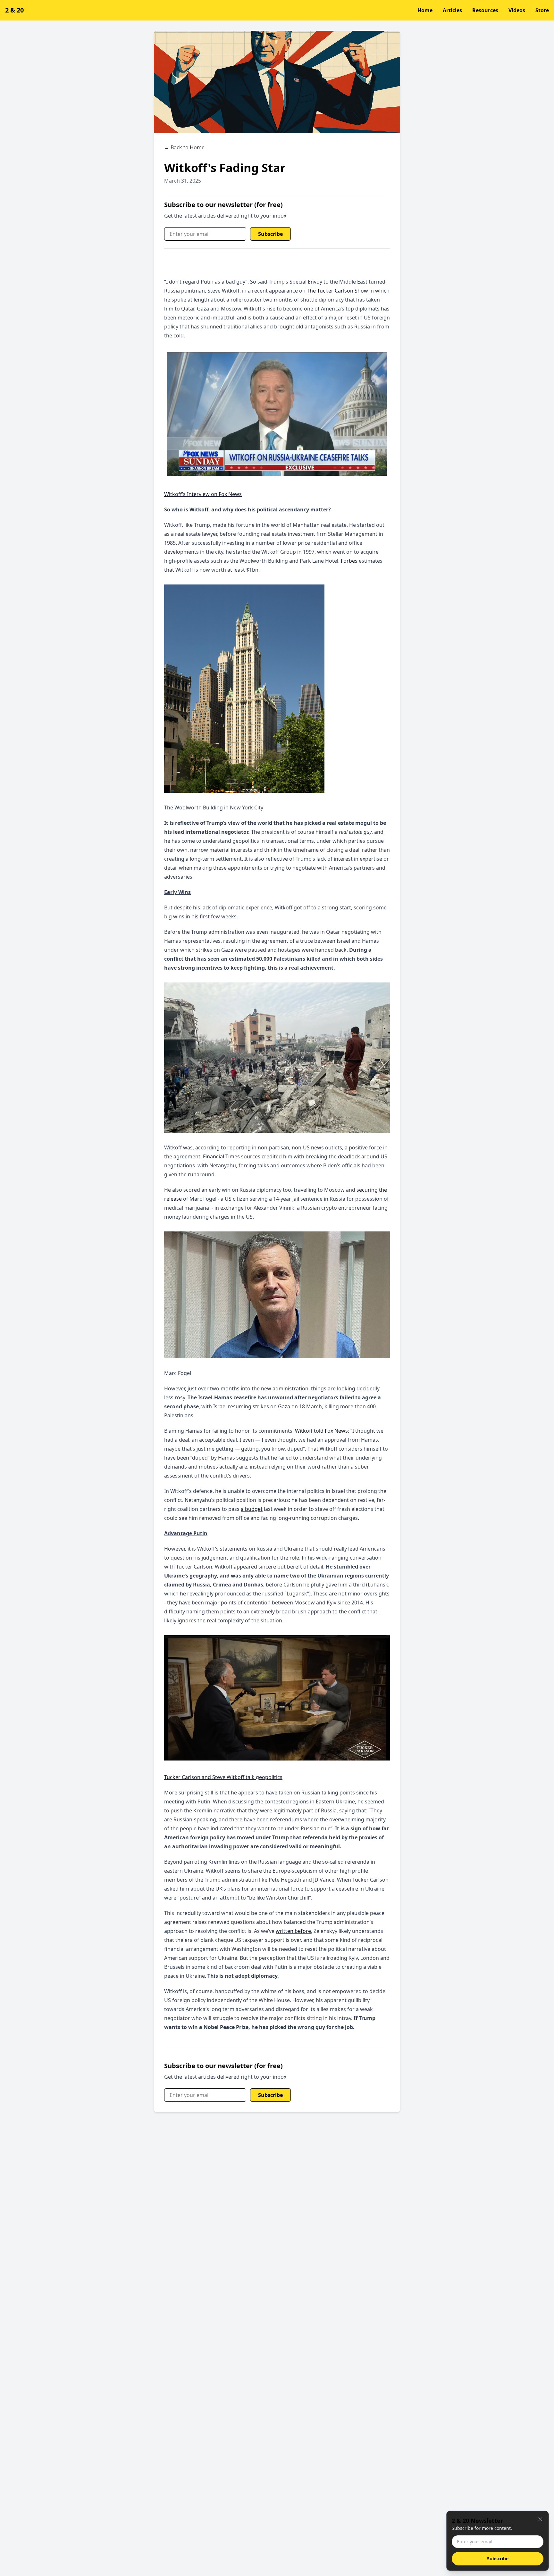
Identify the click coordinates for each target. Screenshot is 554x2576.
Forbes (349, 561)
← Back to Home (184, 147)
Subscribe (270, 234)
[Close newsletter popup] (540, 2519)
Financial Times (221, 1156)
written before (293, 1931)
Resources (485, 10)
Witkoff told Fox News (321, 1431)
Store (542, 10)
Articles (452, 10)
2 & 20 (14, 10)
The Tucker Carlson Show (337, 291)
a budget (252, 1509)
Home (425, 10)
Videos (517, 10)
